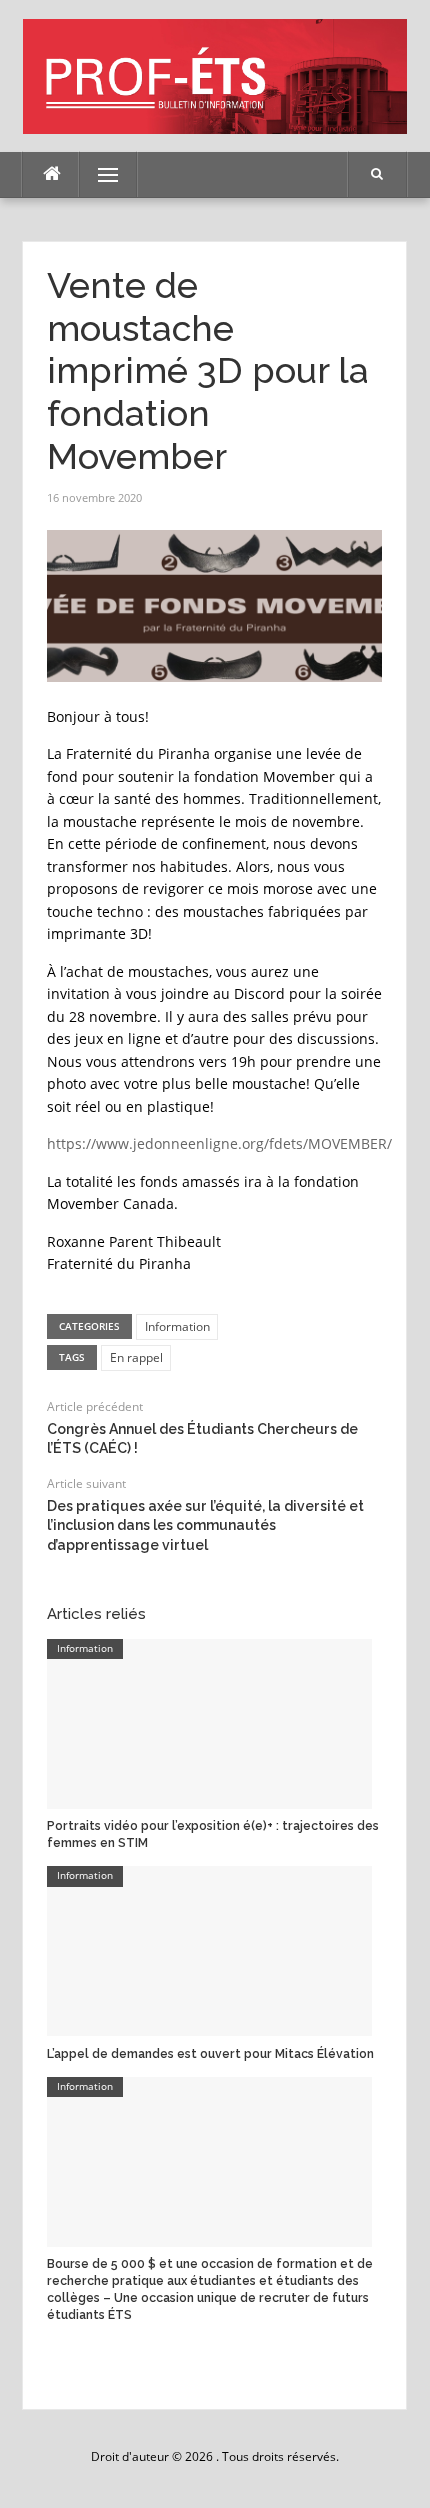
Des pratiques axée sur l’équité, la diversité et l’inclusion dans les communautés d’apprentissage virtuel (205, 1525)
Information (177, 1326)
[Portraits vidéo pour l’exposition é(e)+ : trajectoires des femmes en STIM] (209, 1722)
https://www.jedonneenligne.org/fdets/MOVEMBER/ (219, 1143)
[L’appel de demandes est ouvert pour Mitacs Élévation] (209, 1950)
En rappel (136, 1357)
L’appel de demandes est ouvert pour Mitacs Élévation (210, 2054)
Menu (99, 174)
